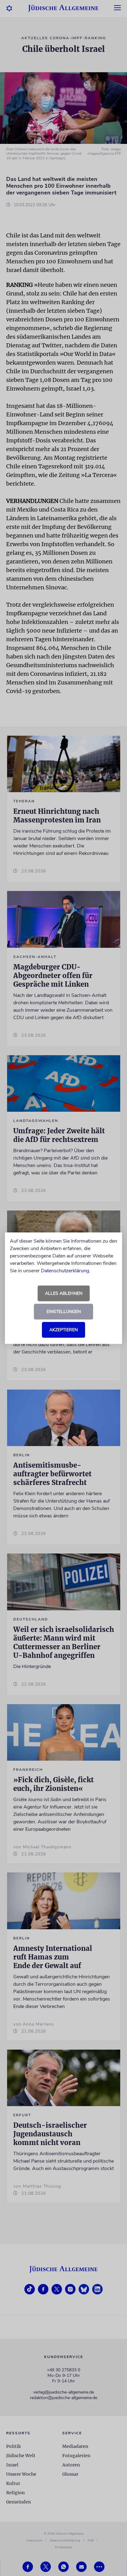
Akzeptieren (63, 1330)
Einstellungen (64, 1312)
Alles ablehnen (64, 1293)
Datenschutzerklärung (65, 1271)
